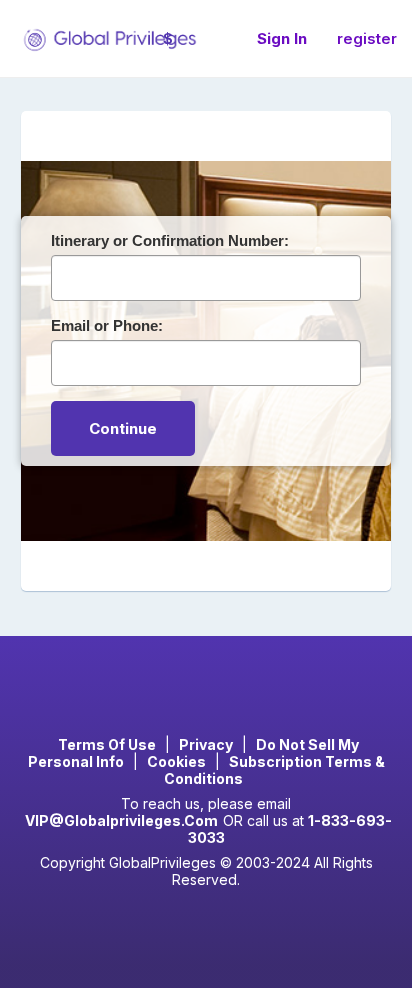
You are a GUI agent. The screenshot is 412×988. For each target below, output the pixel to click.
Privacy (206, 744)
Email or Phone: (107, 325)
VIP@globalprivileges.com (121, 820)
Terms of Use (107, 744)
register (367, 38)
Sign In (282, 38)
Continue (123, 428)
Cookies (176, 761)
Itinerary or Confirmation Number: (170, 240)
